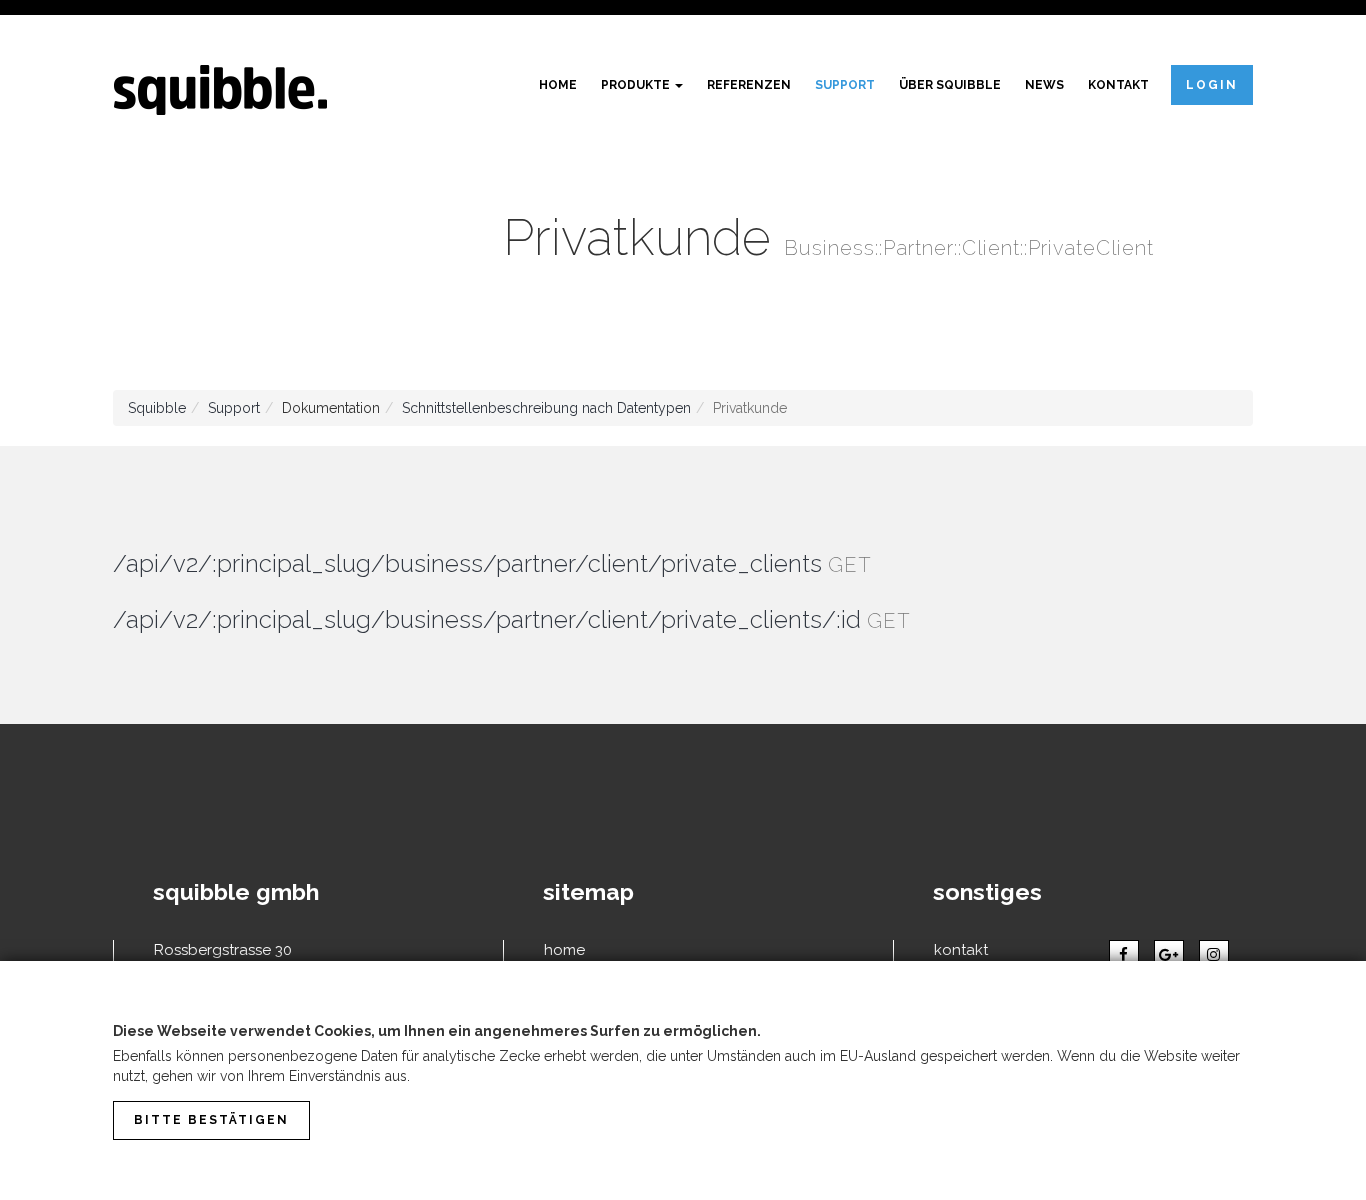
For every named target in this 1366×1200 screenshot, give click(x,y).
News (1044, 85)
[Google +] (1169, 955)
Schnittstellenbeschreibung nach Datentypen (546, 408)
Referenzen (749, 85)
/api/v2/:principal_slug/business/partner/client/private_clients (467, 563)
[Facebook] (1124, 955)
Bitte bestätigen (211, 1120)
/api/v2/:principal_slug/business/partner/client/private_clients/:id (487, 619)
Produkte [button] (637, 85)
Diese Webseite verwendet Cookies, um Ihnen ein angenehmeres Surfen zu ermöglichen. (437, 1031)
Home (558, 85)
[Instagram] (1214, 955)
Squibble (157, 408)
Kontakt (1118, 85)
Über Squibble (950, 85)
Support (845, 85)
